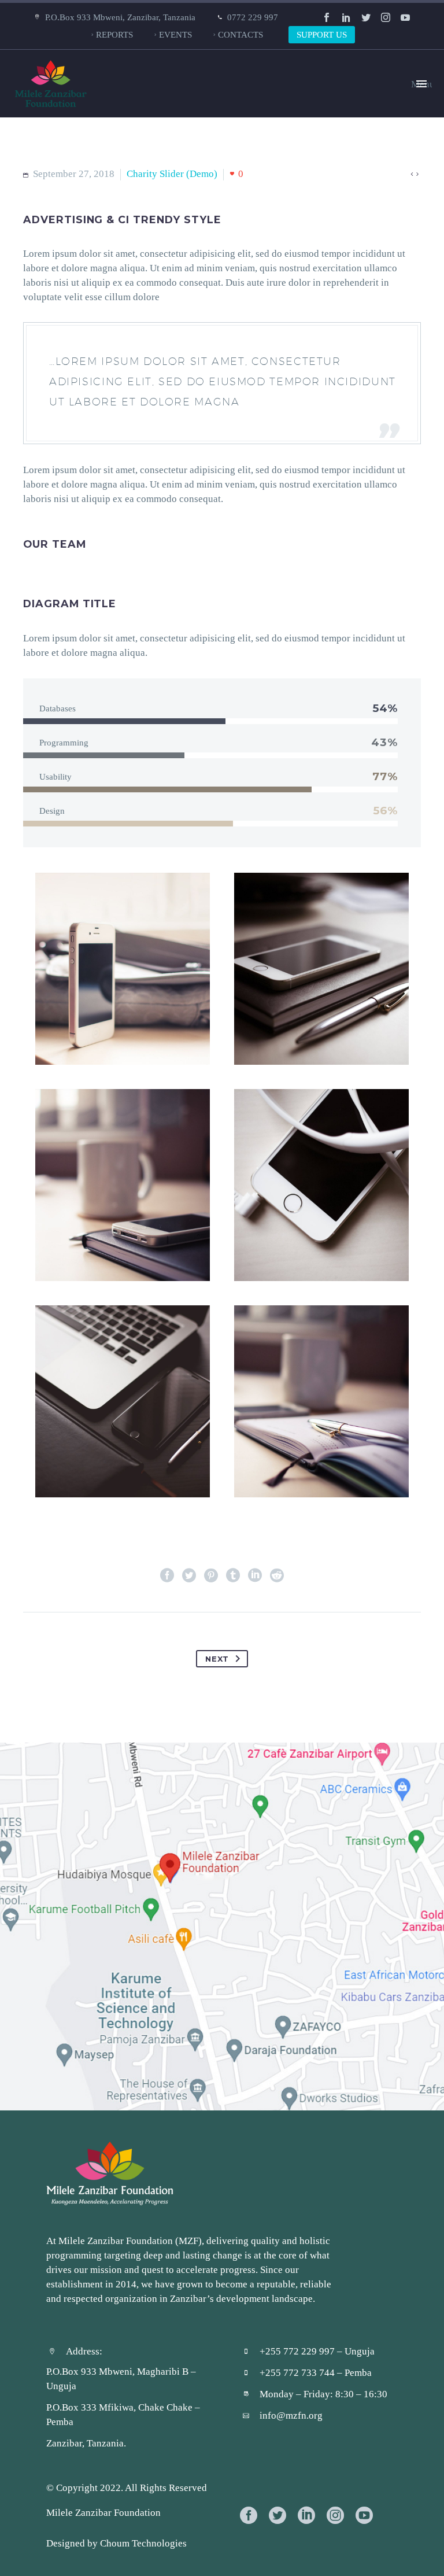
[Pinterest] (211, 1575)
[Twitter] (366, 17)
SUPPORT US (322, 34)
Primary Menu (421, 84)
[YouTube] (405, 17)
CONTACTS (240, 34)
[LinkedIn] (346, 17)
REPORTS (114, 34)
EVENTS (175, 34)
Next (217, 1659)
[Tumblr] (233, 1575)
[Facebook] (327, 17)
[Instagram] (386, 17)
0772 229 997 (253, 17)
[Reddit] (277, 1575)
